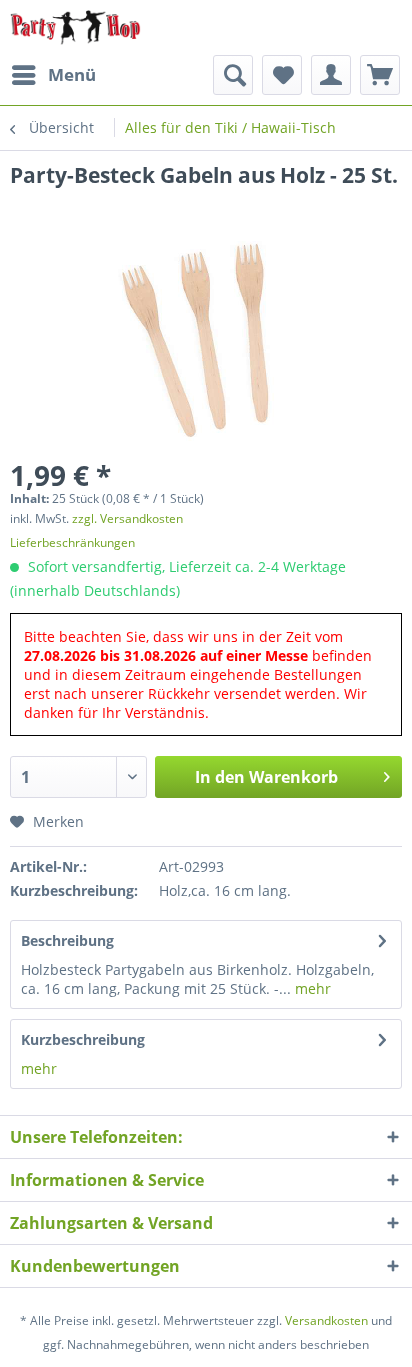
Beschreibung (67, 940)
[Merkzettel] (282, 75)
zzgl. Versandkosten (127, 518)
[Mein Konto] (331, 75)
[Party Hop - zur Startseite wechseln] (75, 27)
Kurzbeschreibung (83, 1039)
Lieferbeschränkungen (72, 542)
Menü (72, 74)
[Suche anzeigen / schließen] (233, 75)
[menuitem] (53, 75)
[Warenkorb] (380, 75)
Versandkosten (326, 1320)
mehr (311, 988)
